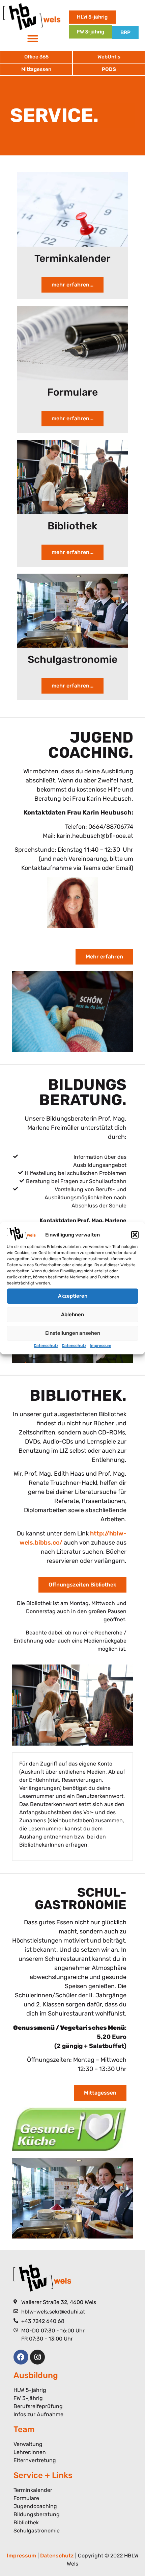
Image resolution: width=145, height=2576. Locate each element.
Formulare (72, 392)
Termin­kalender (72, 258)
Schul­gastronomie (72, 659)
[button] (135, 1235)
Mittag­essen (36, 69)
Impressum (100, 1346)
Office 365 (36, 57)
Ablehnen (72, 1315)
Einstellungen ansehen (73, 1333)
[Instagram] (37, 2357)
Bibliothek (72, 526)
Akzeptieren (73, 1296)
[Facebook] (21, 2357)
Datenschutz (46, 1346)
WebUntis (109, 57)
